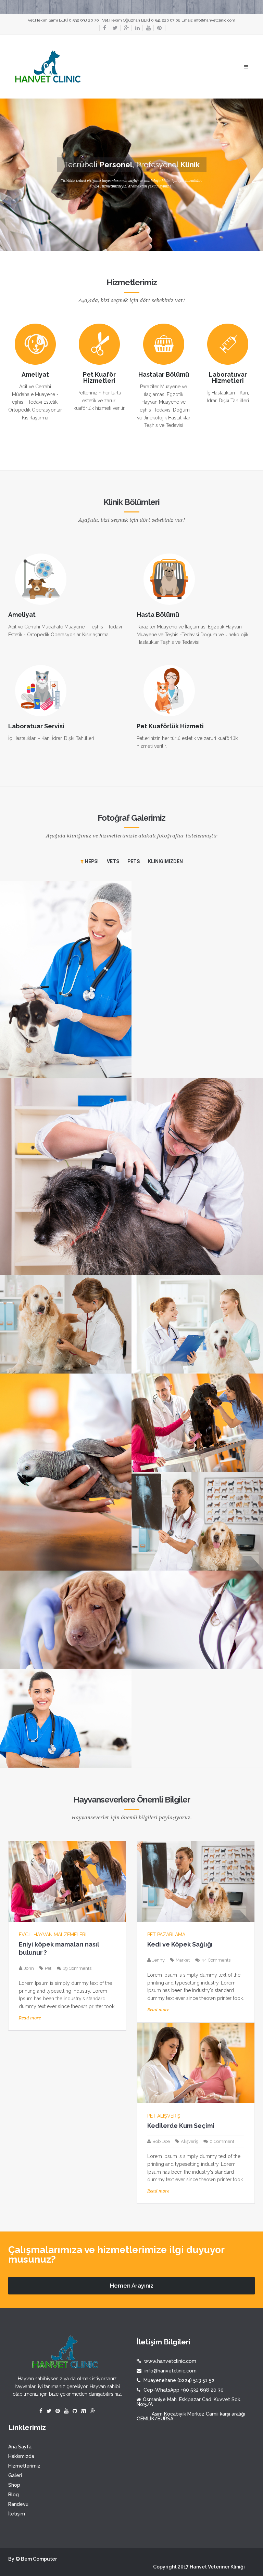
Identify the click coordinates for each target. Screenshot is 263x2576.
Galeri (15, 2475)
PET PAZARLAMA (166, 1935)
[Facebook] (103, 28)
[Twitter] (113, 28)
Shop (14, 2485)
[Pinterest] (159, 28)
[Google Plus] (124, 28)
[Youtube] (147, 28)
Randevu (18, 2504)
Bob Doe (161, 2141)
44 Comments (216, 1960)
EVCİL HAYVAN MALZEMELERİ (53, 1935)
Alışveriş (189, 2141)
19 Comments (77, 1968)
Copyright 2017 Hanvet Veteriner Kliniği (199, 2567)
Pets (134, 861)
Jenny (159, 1960)
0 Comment (222, 2141)
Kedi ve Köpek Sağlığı (180, 1944)
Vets (113, 861)
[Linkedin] (136, 28)
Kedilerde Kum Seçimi (181, 2126)
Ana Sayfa (20, 2447)
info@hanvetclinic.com (215, 20)
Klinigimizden (165, 861)
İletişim (17, 2514)
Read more (30, 2018)
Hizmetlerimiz (24, 2466)
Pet (48, 1968)
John (29, 1968)
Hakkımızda (21, 2456)
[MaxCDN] (84, 2411)
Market (183, 1960)
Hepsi (91, 861)
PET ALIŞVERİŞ (164, 2116)
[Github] (75, 2411)
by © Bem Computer (33, 2559)
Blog (14, 2495)
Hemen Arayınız (132, 2286)
